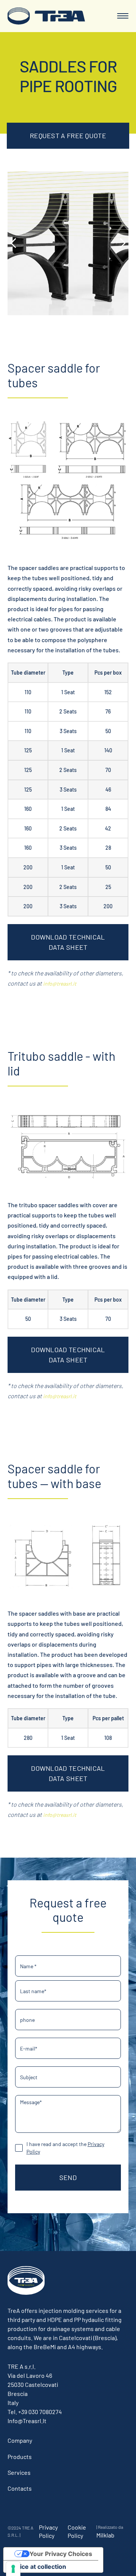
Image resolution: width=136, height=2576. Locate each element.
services (19, 2472)
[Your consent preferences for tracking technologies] (13, 2569)
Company (20, 2440)
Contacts (20, 2488)
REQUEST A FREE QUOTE (68, 136)
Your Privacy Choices (61, 2554)
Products (20, 2457)
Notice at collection (38, 2567)
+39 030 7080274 (40, 2412)
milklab (105, 2535)
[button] (123, 16)
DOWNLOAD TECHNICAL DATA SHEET (68, 942)
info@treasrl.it (60, 984)
